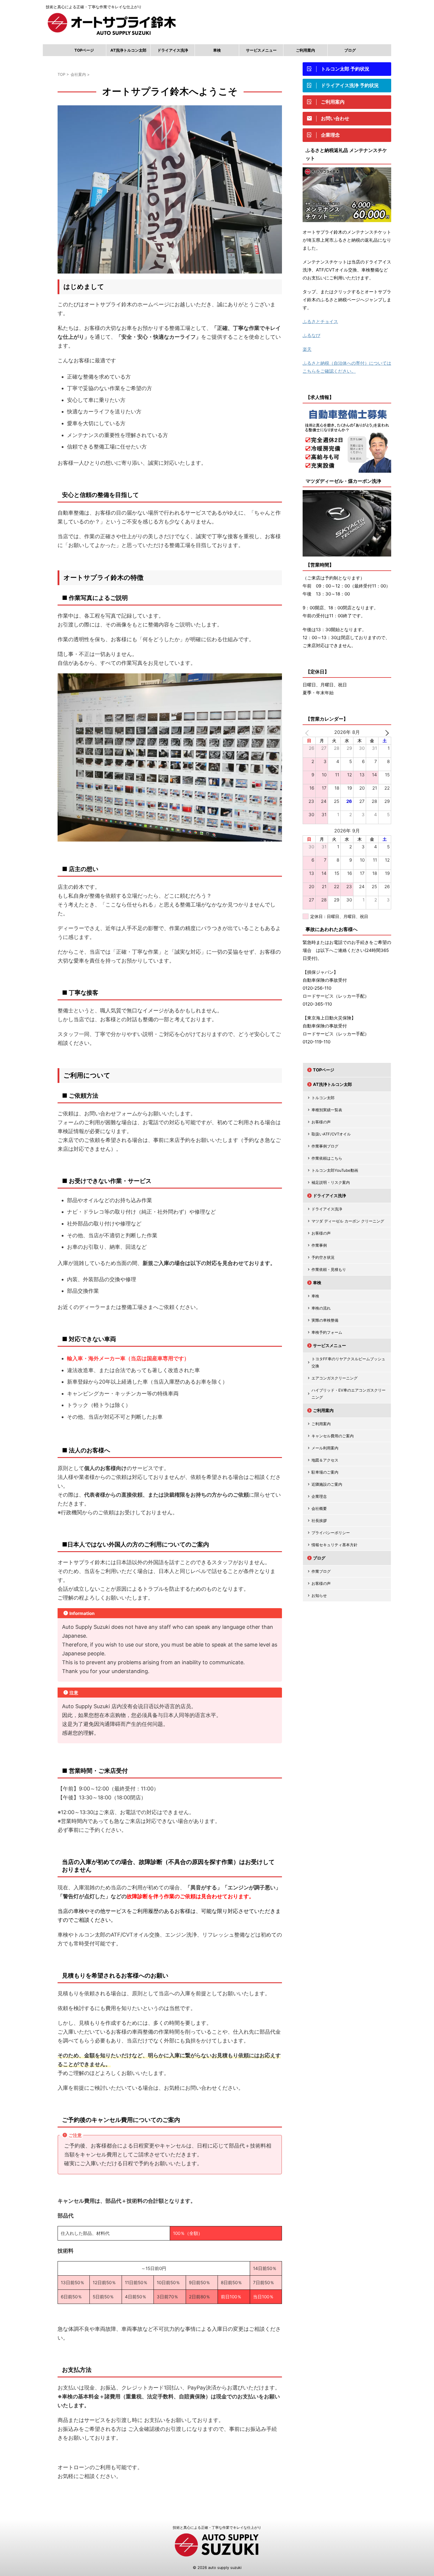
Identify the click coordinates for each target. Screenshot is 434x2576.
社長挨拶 (319, 1521)
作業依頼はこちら (327, 1158)
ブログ (350, 50)
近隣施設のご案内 (327, 1484)
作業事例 (319, 1245)
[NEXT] (386, 732)
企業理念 (319, 1496)
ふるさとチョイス (320, 321)
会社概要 (319, 1508)
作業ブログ (321, 1571)
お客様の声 (321, 1122)
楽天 (307, 349)
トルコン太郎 (323, 1098)
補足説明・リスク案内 (331, 1182)
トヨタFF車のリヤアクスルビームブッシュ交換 (348, 1362)
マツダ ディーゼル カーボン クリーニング (348, 1221)
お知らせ (319, 1595)
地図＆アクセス (325, 1460)
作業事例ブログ (325, 1146)
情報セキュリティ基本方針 (335, 1545)
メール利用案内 (325, 1448)
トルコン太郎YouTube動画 (335, 1170)
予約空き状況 (323, 1257)
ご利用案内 (305, 50)
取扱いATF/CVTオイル (331, 1134)
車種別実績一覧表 (327, 1110)
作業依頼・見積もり (329, 1269)
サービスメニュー (261, 50)
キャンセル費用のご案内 (333, 1436)
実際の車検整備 (325, 1320)
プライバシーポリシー (331, 1533)
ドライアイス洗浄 (173, 50)
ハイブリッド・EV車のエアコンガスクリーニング (349, 1394)
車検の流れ (321, 1308)
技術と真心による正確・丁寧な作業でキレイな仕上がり (217, 2527)
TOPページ (84, 50)
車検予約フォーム (327, 1332)
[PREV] (308, 732)
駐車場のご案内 (325, 1472)
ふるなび (311, 335)
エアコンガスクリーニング (335, 1378)
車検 (217, 50)
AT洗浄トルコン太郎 (128, 50)
